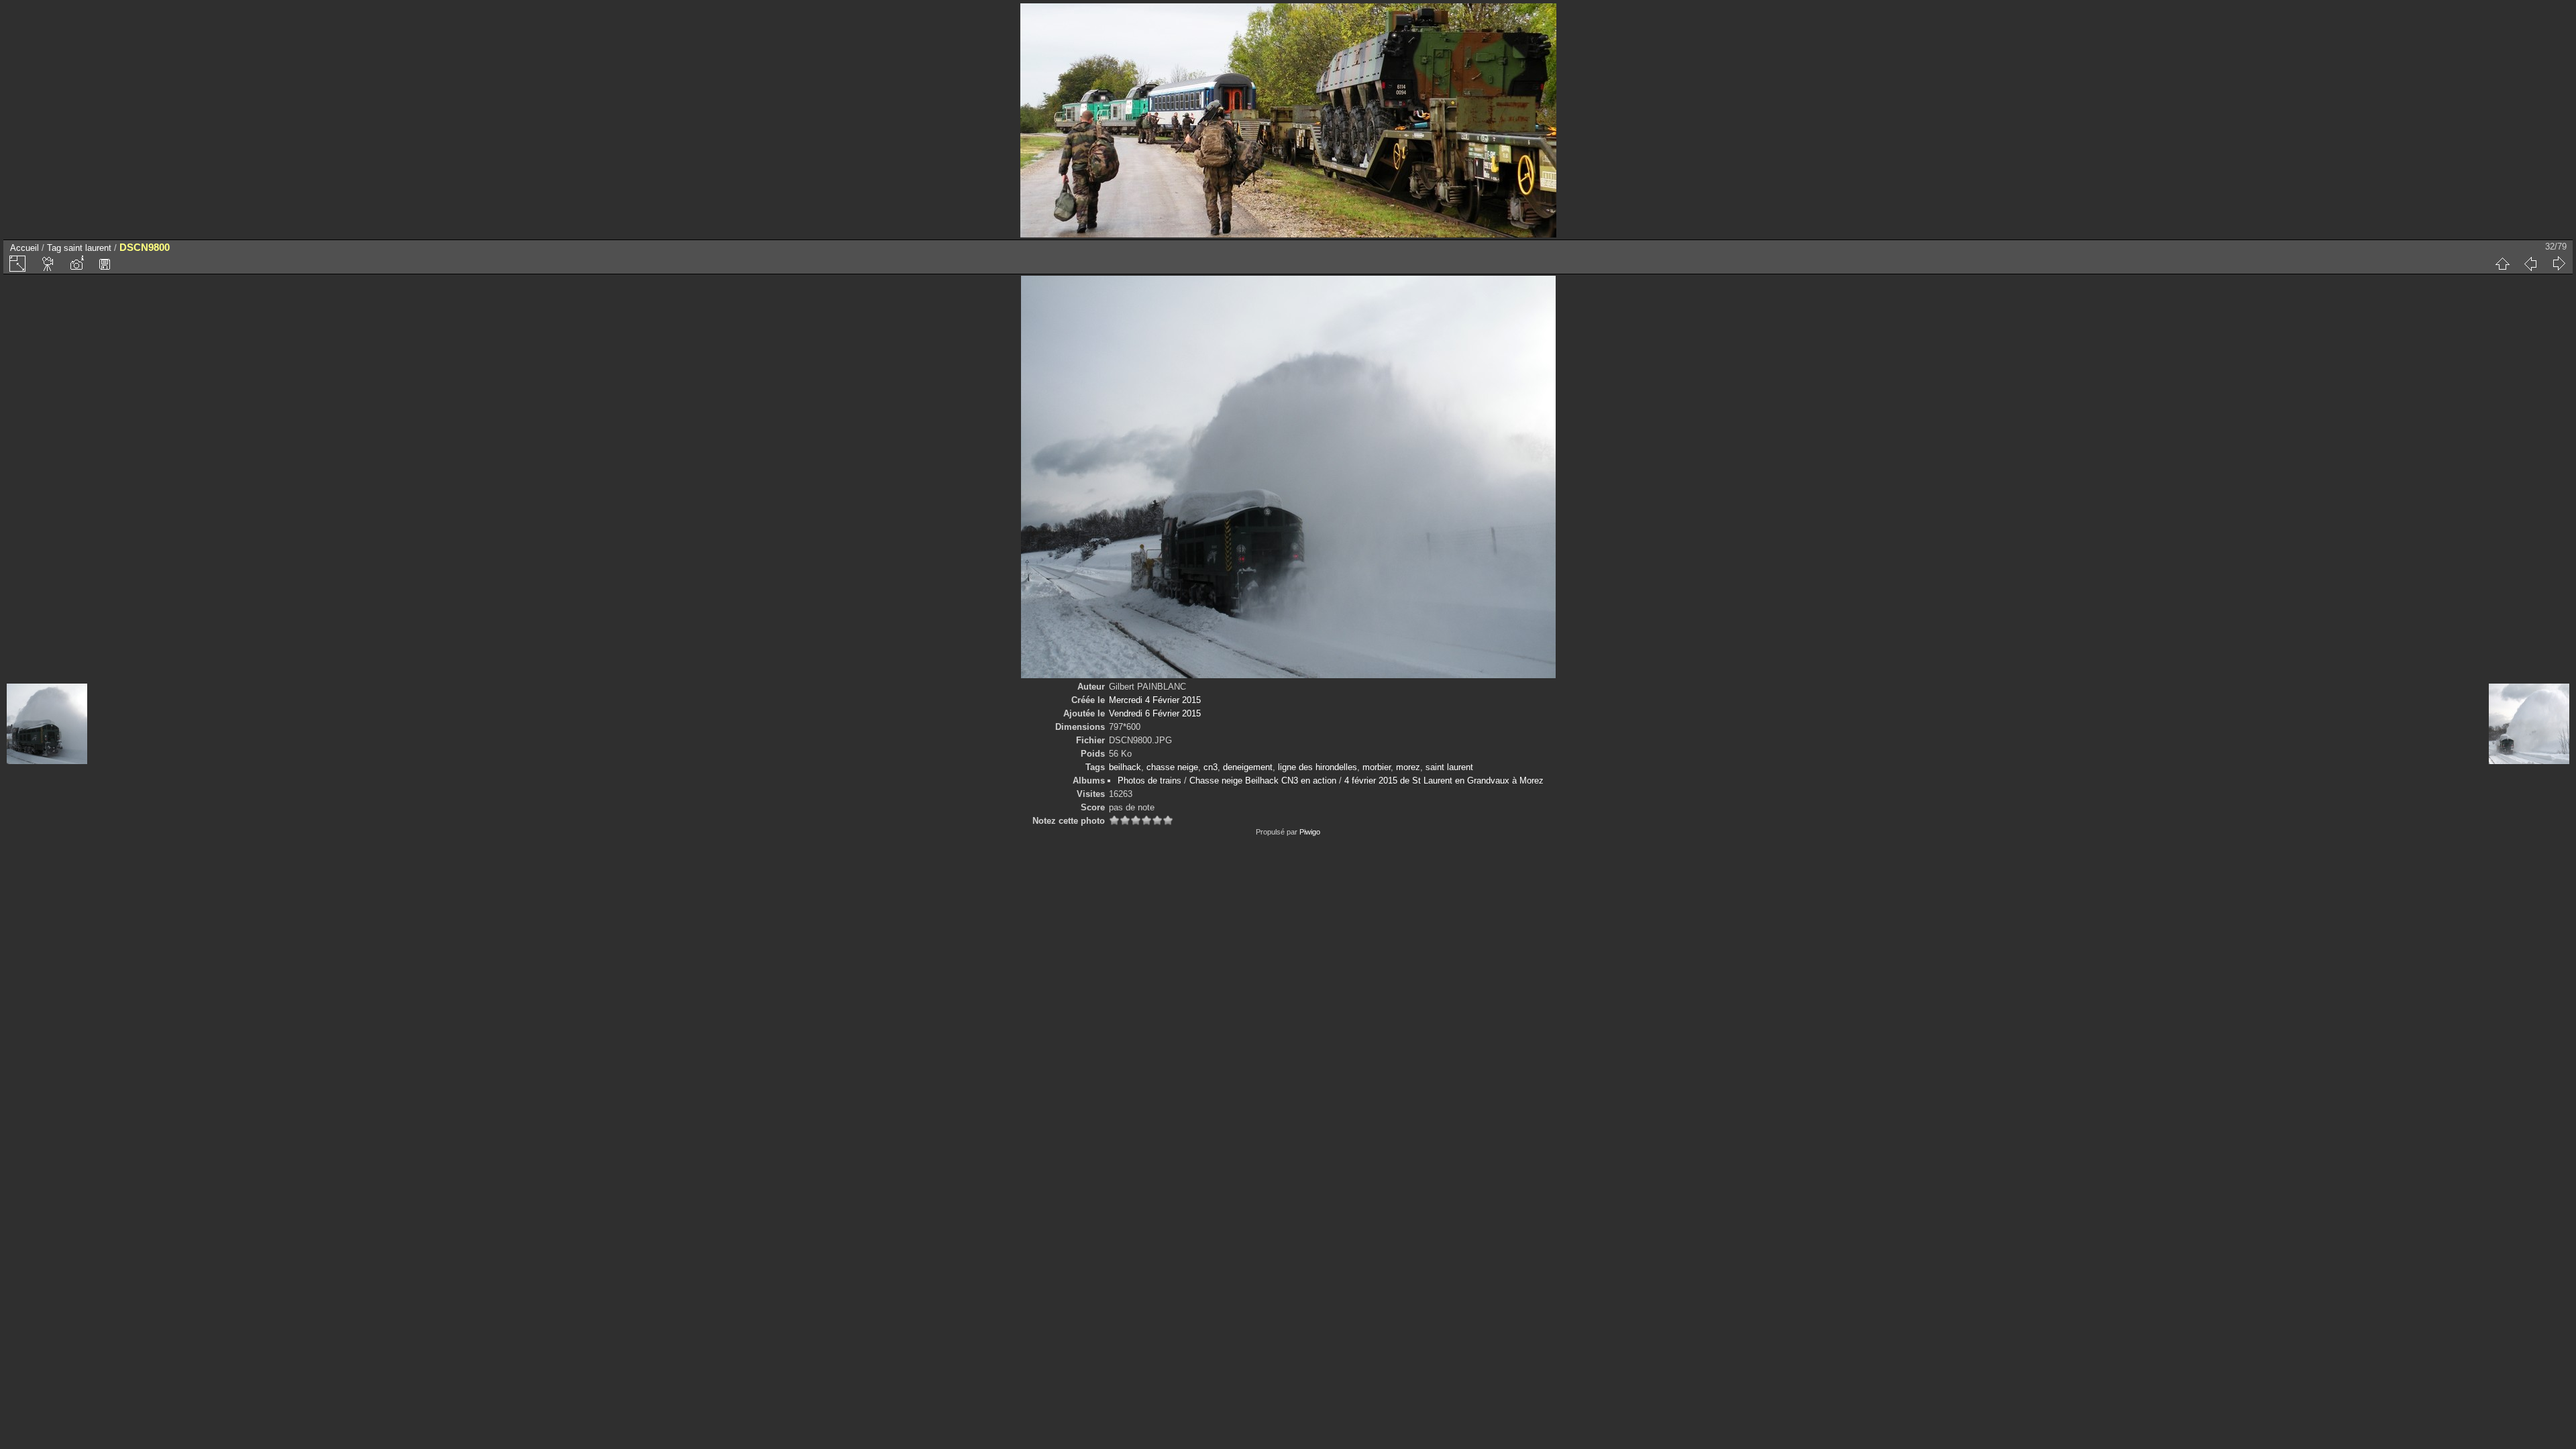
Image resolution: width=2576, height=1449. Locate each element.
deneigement (1248, 767)
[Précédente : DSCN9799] (2530, 264)
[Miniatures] (2502, 264)
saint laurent (88, 248)
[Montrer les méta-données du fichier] (76, 264)
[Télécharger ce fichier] (105, 264)
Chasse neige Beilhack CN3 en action (1263, 781)
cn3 (1211, 767)
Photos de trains (1149, 781)
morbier (1377, 767)
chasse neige (1172, 767)
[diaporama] (48, 264)
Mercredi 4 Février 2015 (1155, 700)
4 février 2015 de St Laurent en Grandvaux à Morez (1444, 781)
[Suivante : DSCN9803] (2559, 264)
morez (1408, 767)
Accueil (24, 248)
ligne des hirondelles (1318, 767)
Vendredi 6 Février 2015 (1155, 713)
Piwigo (1310, 832)
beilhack (1125, 767)
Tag (54, 248)
